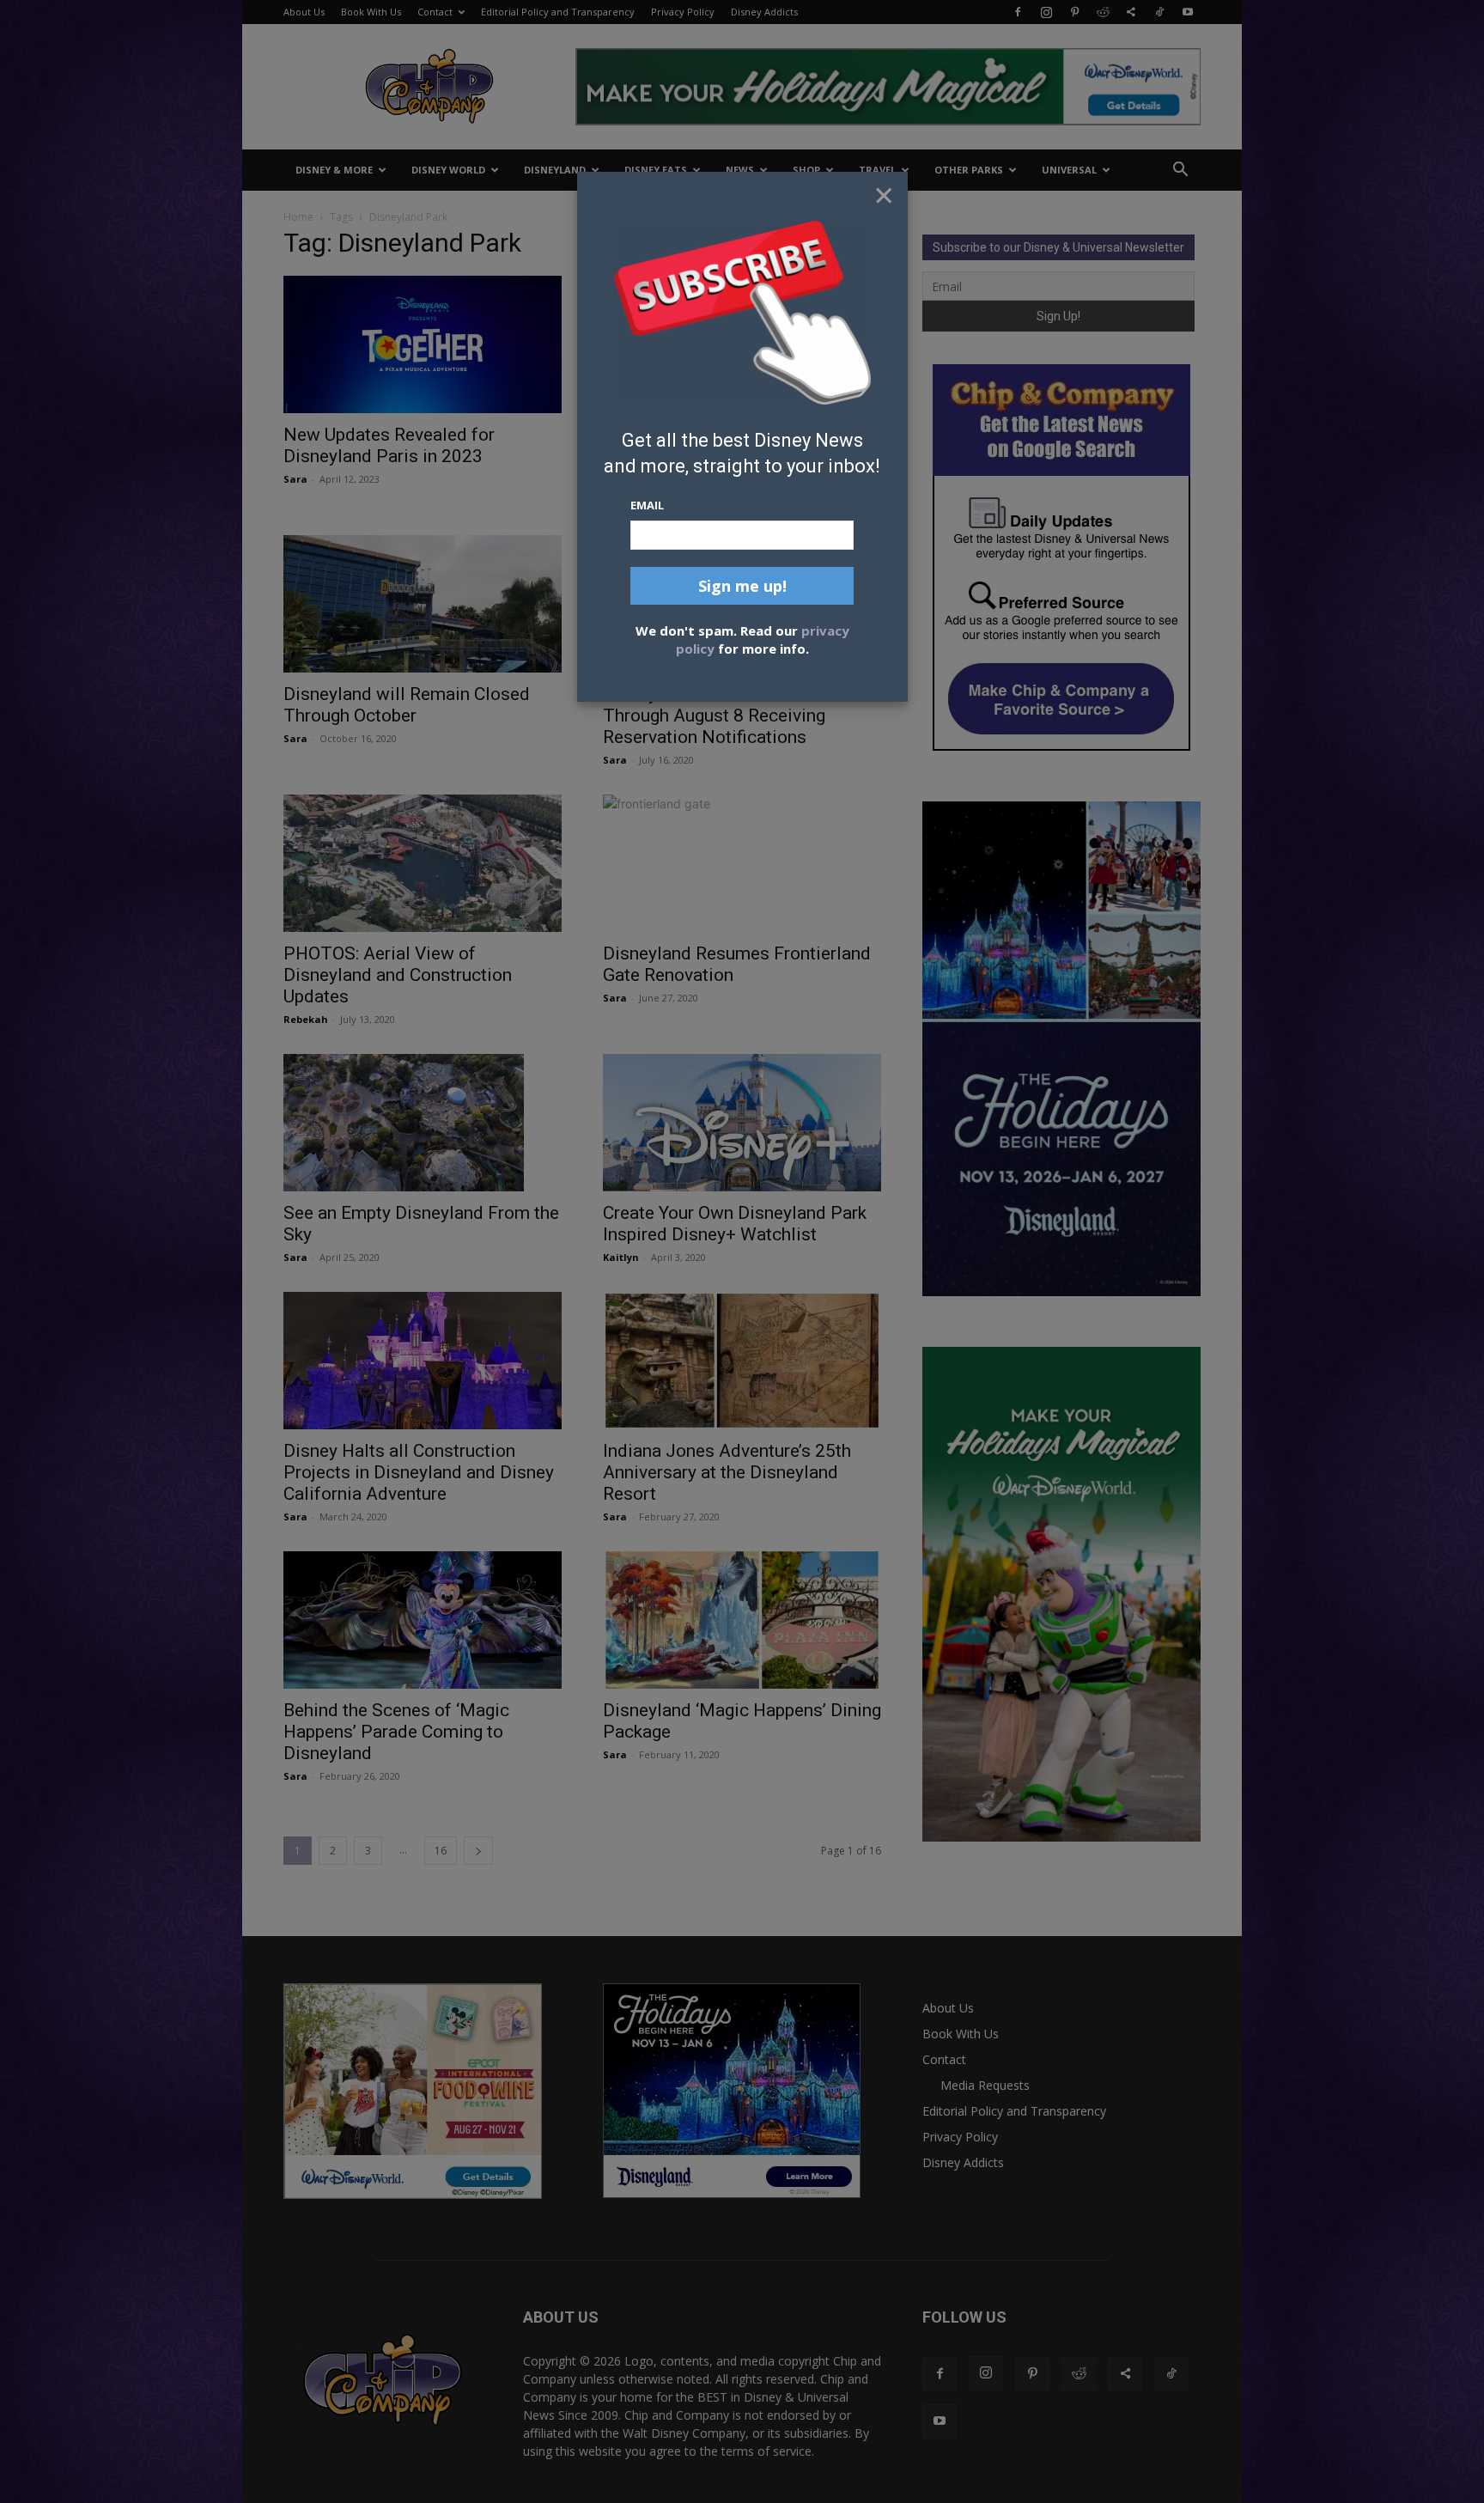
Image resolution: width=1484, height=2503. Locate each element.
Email (647, 505)
